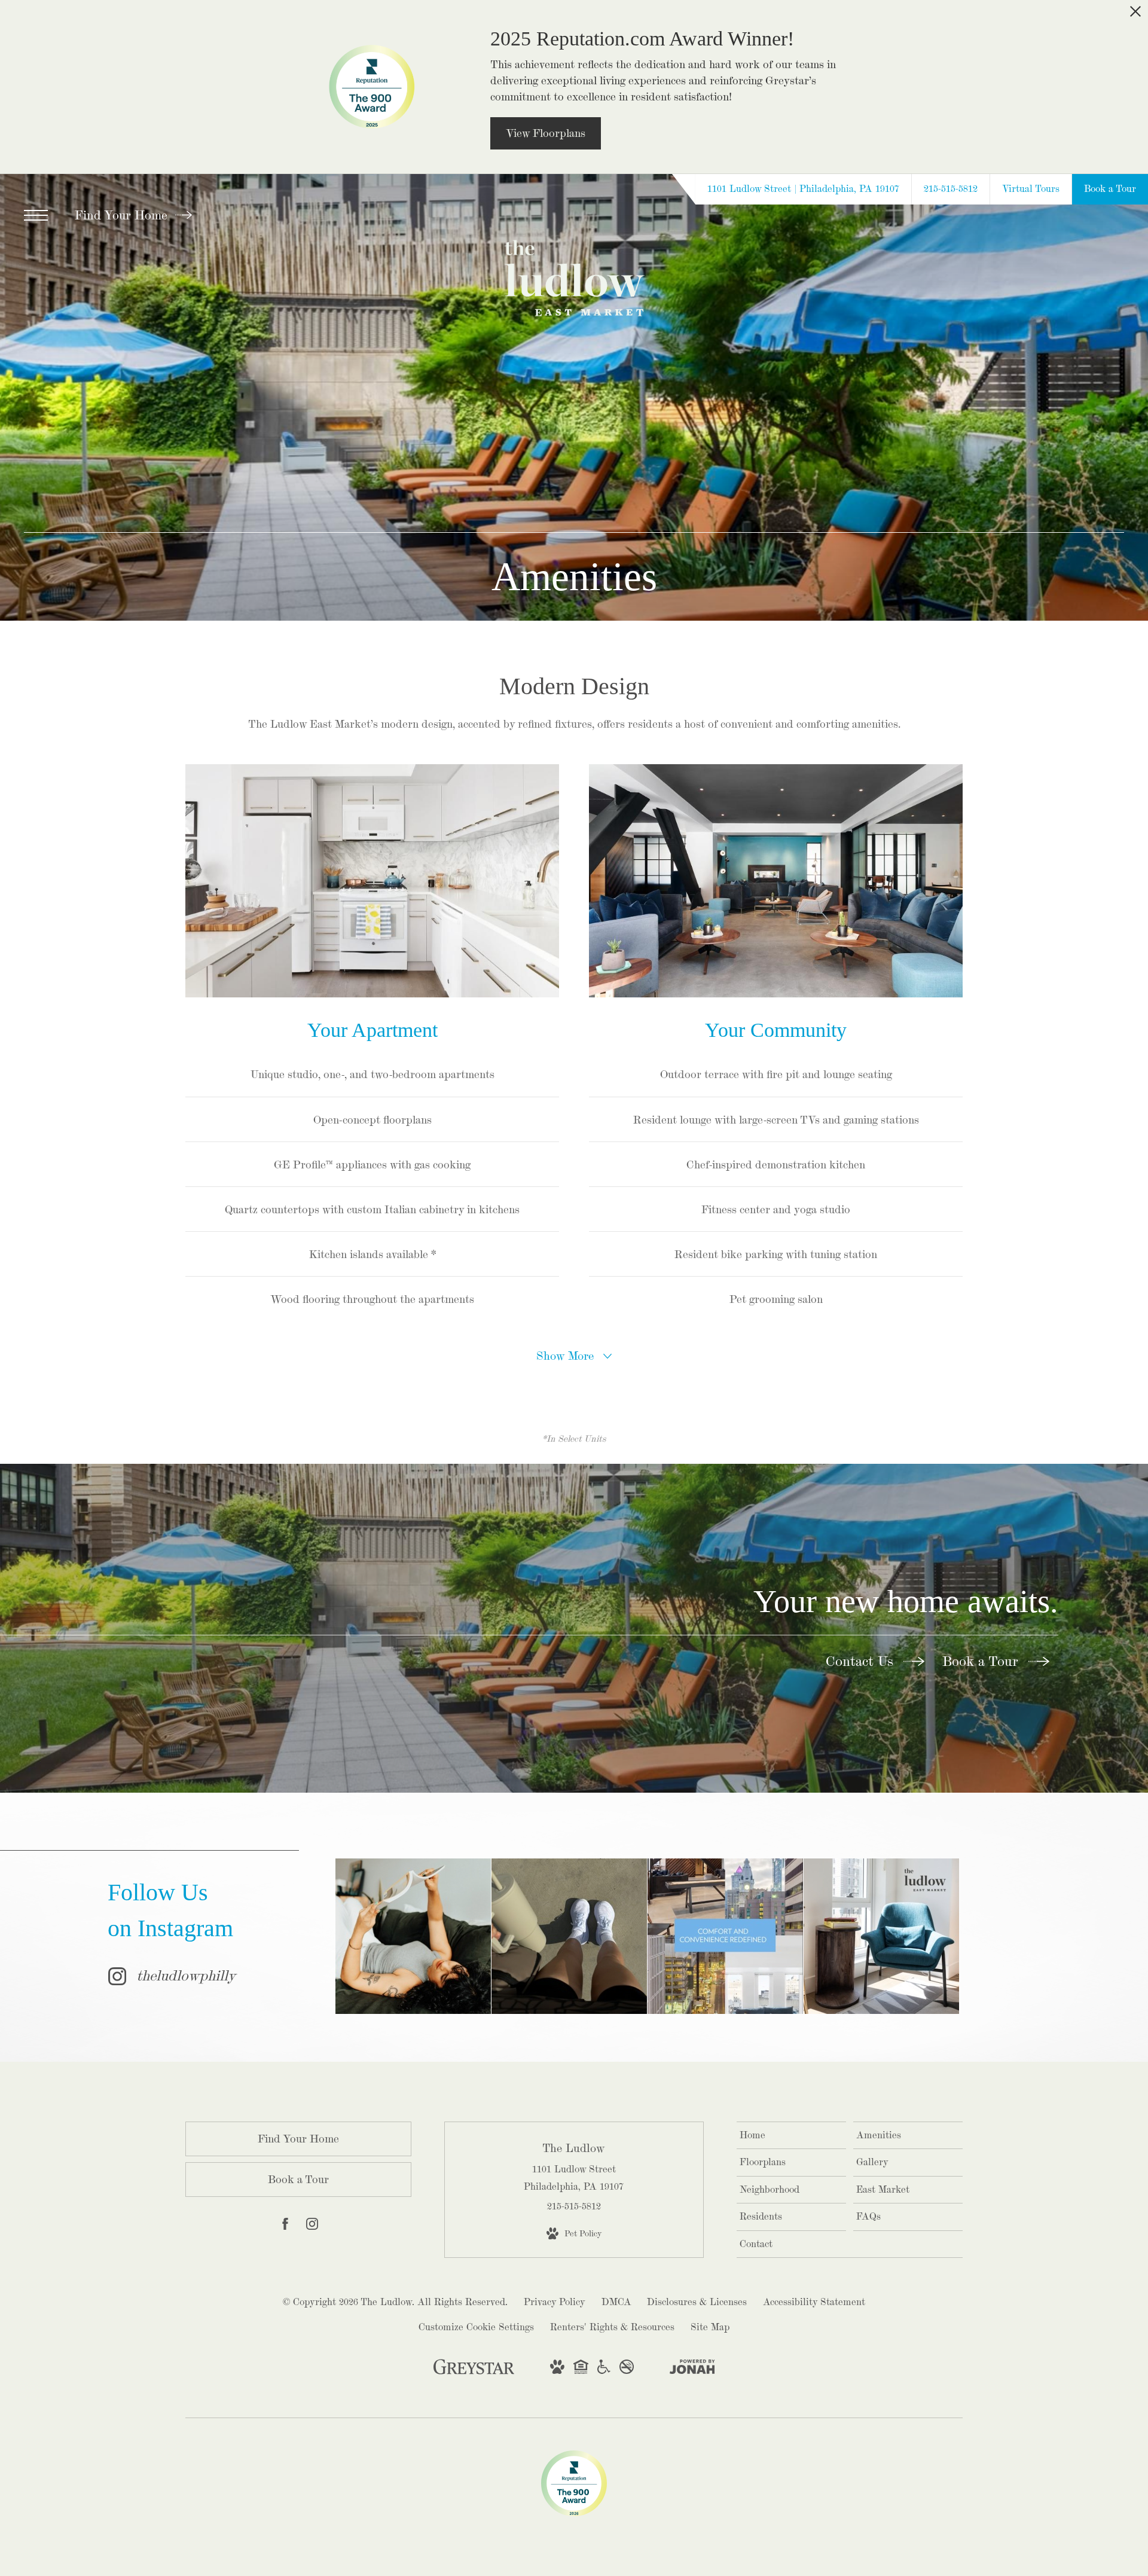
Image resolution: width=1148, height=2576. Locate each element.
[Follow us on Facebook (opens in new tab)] (285, 2226)
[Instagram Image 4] (881, 1936)
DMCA (616, 2302)
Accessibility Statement (814, 2302)
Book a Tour (982, 1661)
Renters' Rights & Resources (612, 2327)
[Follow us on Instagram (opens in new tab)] (312, 2226)
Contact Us (862, 1661)
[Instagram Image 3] (725, 1936)
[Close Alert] (1135, 16)
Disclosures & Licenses (697, 2302)
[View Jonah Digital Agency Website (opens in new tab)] (692, 2369)
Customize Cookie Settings (476, 2327)
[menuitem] (791, 2136)
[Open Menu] (36, 215)
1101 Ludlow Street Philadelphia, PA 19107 (574, 2177)
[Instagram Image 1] (413, 1936)
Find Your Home (123, 215)
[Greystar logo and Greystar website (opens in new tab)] (474, 2372)
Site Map (710, 2327)
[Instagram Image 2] (569, 1936)
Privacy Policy (555, 2302)
